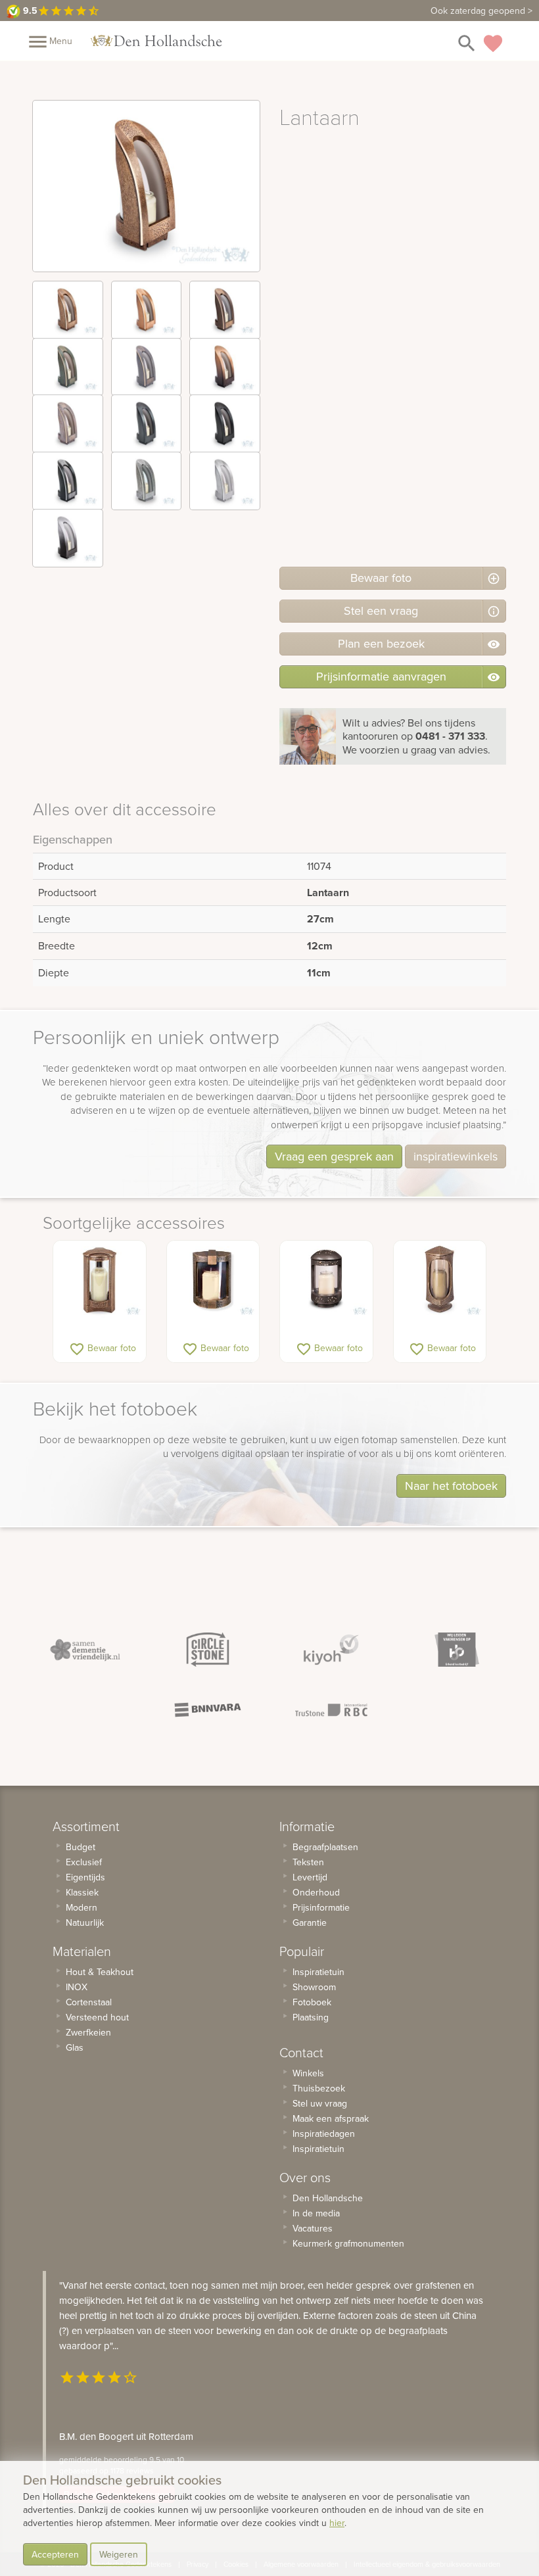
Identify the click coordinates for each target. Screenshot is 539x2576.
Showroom (314, 1987)
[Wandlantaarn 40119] (213, 1280)
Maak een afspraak (331, 2118)
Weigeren (119, 2554)
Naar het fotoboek (451, 1486)
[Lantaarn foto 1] (68, 310)
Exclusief (84, 1862)
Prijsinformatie (321, 1907)
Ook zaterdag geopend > (481, 11)
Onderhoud (316, 1892)
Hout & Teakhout (100, 1972)
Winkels (308, 2073)
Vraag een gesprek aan (334, 1156)
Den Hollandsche (328, 2198)
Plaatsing (311, 2017)
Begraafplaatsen (325, 1847)
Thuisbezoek (319, 2088)
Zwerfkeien (88, 2032)
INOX (77, 1987)
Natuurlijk (85, 1922)
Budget (81, 1847)
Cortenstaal (89, 2002)
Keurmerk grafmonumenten (348, 2243)
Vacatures (313, 2228)
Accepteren (55, 2554)
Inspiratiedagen (324, 2134)
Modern (82, 1907)
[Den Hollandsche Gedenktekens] (156, 41)
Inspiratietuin (318, 1972)
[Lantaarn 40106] (326, 1280)
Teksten (308, 1862)
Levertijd (310, 1877)
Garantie (310, 1922)
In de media (316, 2213)
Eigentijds (85, 1877)
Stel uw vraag (320, 2103)
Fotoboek (312, 2002)
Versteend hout (97, 2017)
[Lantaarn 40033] (440, 1280)
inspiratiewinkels (456, 1156)
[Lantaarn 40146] (100, 1280)
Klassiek (82, 1892)
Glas (75, 2047)
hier (337, 2523)
